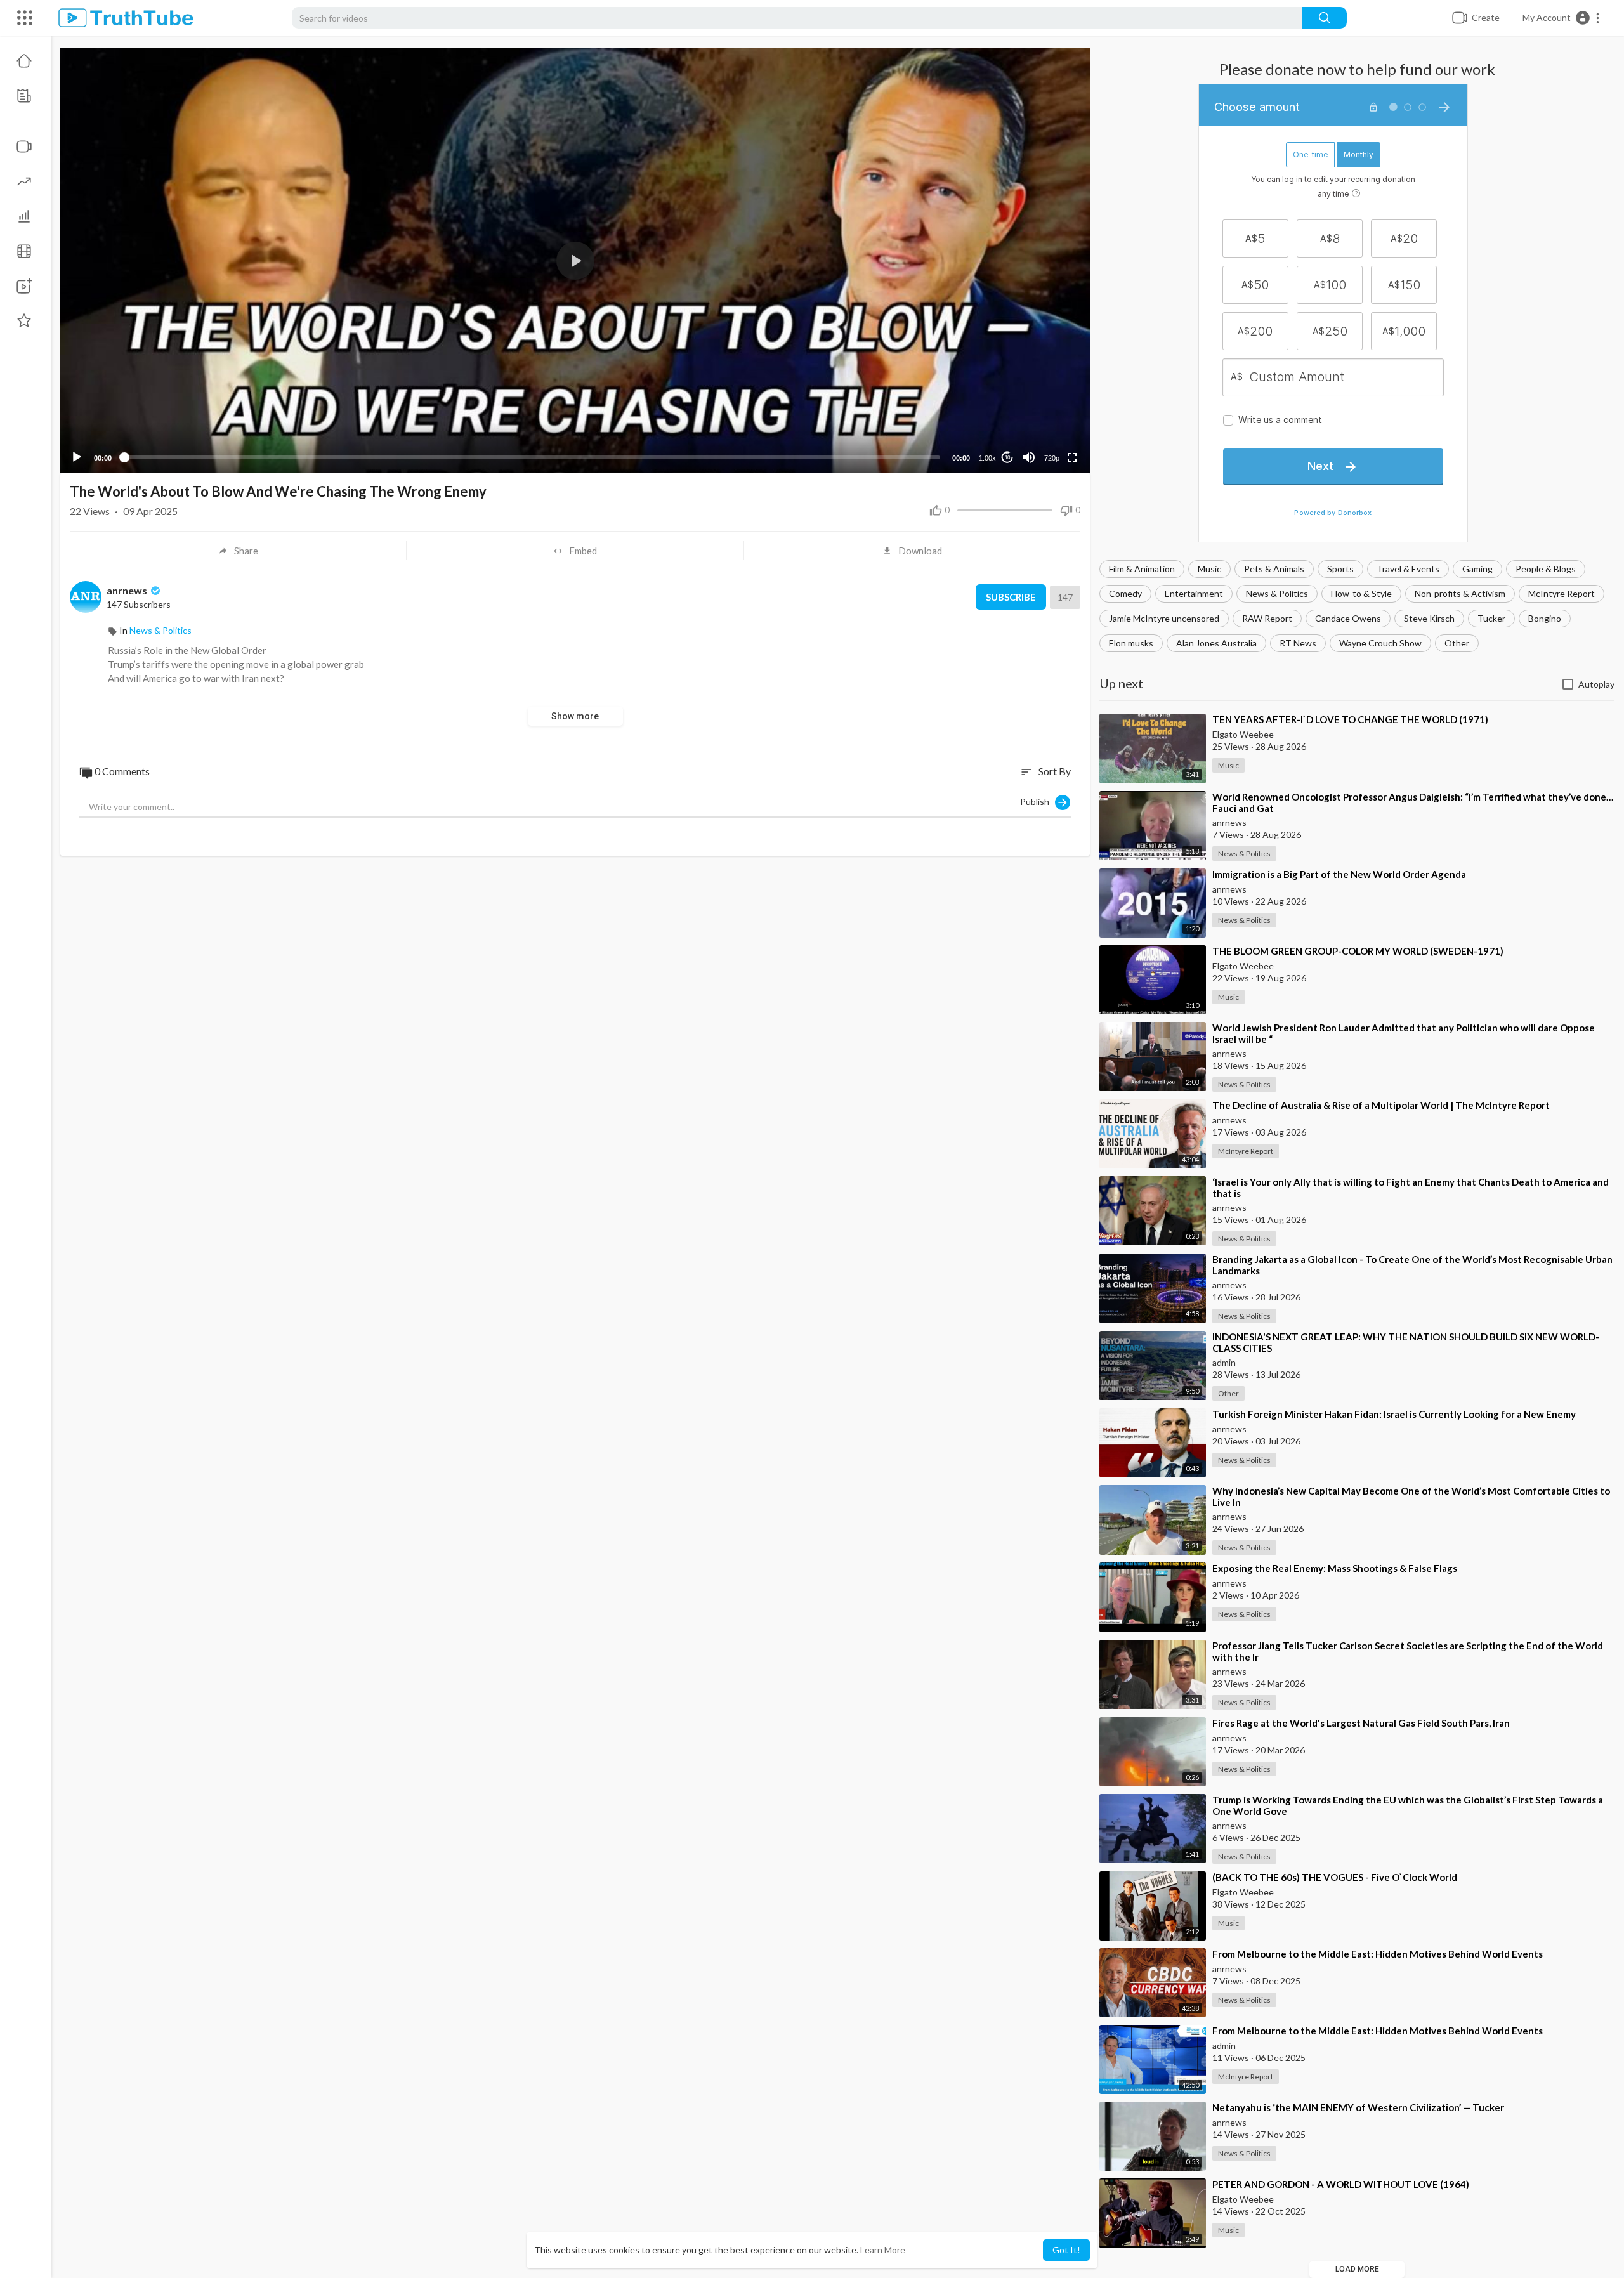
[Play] (77, 457)
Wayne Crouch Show (1380, 643)
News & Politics (1277, 593)
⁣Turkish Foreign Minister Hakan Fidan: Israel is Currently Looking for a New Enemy (1394, 1414)
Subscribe (1011, 597)
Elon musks (1131, 643)
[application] (575, 261)
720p (1052, 458)
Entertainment (1194, 593)
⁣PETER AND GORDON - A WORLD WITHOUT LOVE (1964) (1341, 2184)
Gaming (1477, 569)
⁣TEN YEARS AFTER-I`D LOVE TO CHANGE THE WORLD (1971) (1350, 719)
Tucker (1491, 618)
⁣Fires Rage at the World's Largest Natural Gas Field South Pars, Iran (1361, 1723)
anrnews (128, 590)
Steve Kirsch (1429, 618)
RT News (1298, 643)
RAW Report (1267, 618)
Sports (1340, 569)
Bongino (1545, 618)
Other (1457, 643)
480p (1048, 408)
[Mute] (1029, 457)
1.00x (987, 458)
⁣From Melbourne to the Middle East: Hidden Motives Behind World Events (1378, 1954)
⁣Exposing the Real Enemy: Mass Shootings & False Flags (1335, 1568)
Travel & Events (1408, 569)
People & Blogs (1546, 569)
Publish (1038, 801)
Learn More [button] (883, 2250)
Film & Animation (1142, 569)
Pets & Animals (1274, 569)
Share (246, 551)
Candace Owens (1348, 618)
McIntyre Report (1562, 593)
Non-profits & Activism (1460, 593)
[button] (1562, 18)
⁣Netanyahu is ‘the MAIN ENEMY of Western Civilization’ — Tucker (1358, 2107)
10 (1007, 458)
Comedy (1125, 593)
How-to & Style (1361, 593)
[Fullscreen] (1072, 457)
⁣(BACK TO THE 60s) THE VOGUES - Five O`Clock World (1335, 1877)
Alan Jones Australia (1216, 643)
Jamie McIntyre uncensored (1164, 618)
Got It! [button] (1066, 2250)
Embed (583, 551)
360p (1048, 427)
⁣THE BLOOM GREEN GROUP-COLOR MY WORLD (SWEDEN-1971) (1358, 951)
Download (920, 551)
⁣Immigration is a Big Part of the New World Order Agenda (1339, 874)
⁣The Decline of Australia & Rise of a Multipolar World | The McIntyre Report (1381, 1105)
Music (1209, 569)
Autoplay (1596, 684)
